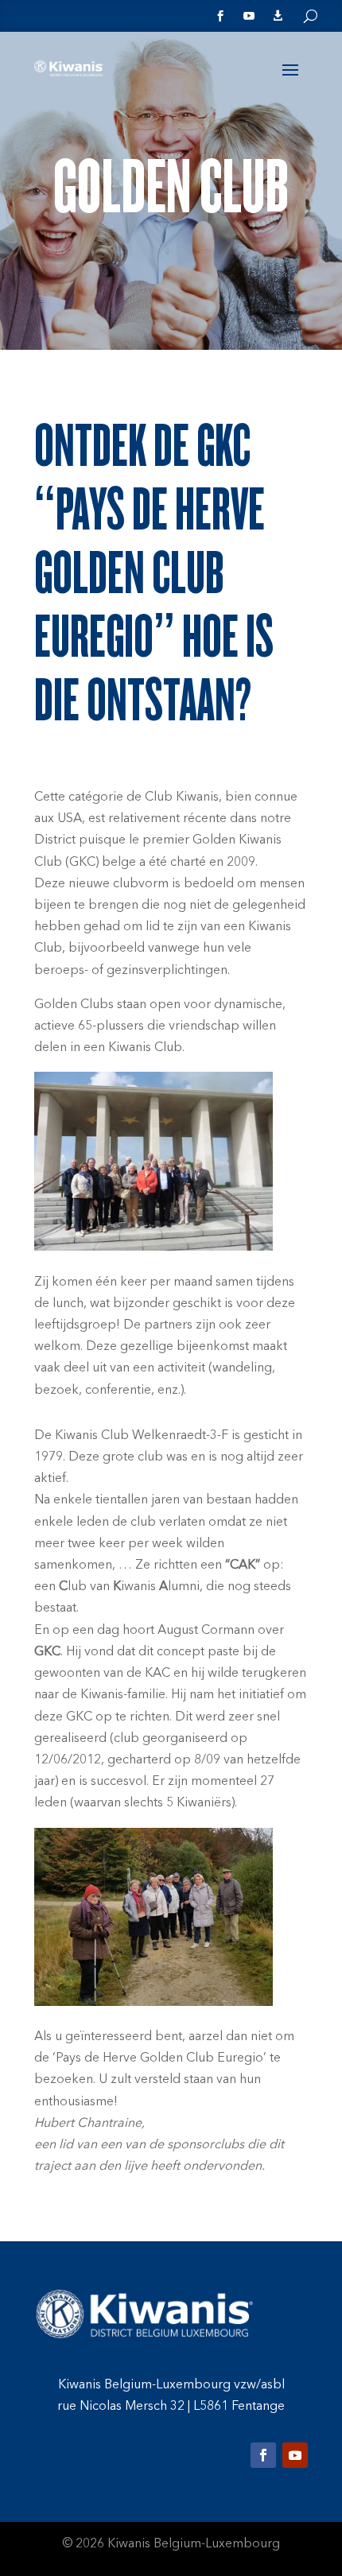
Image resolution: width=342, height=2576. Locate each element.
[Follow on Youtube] (295, 2455)
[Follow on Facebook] (263, 2455)
